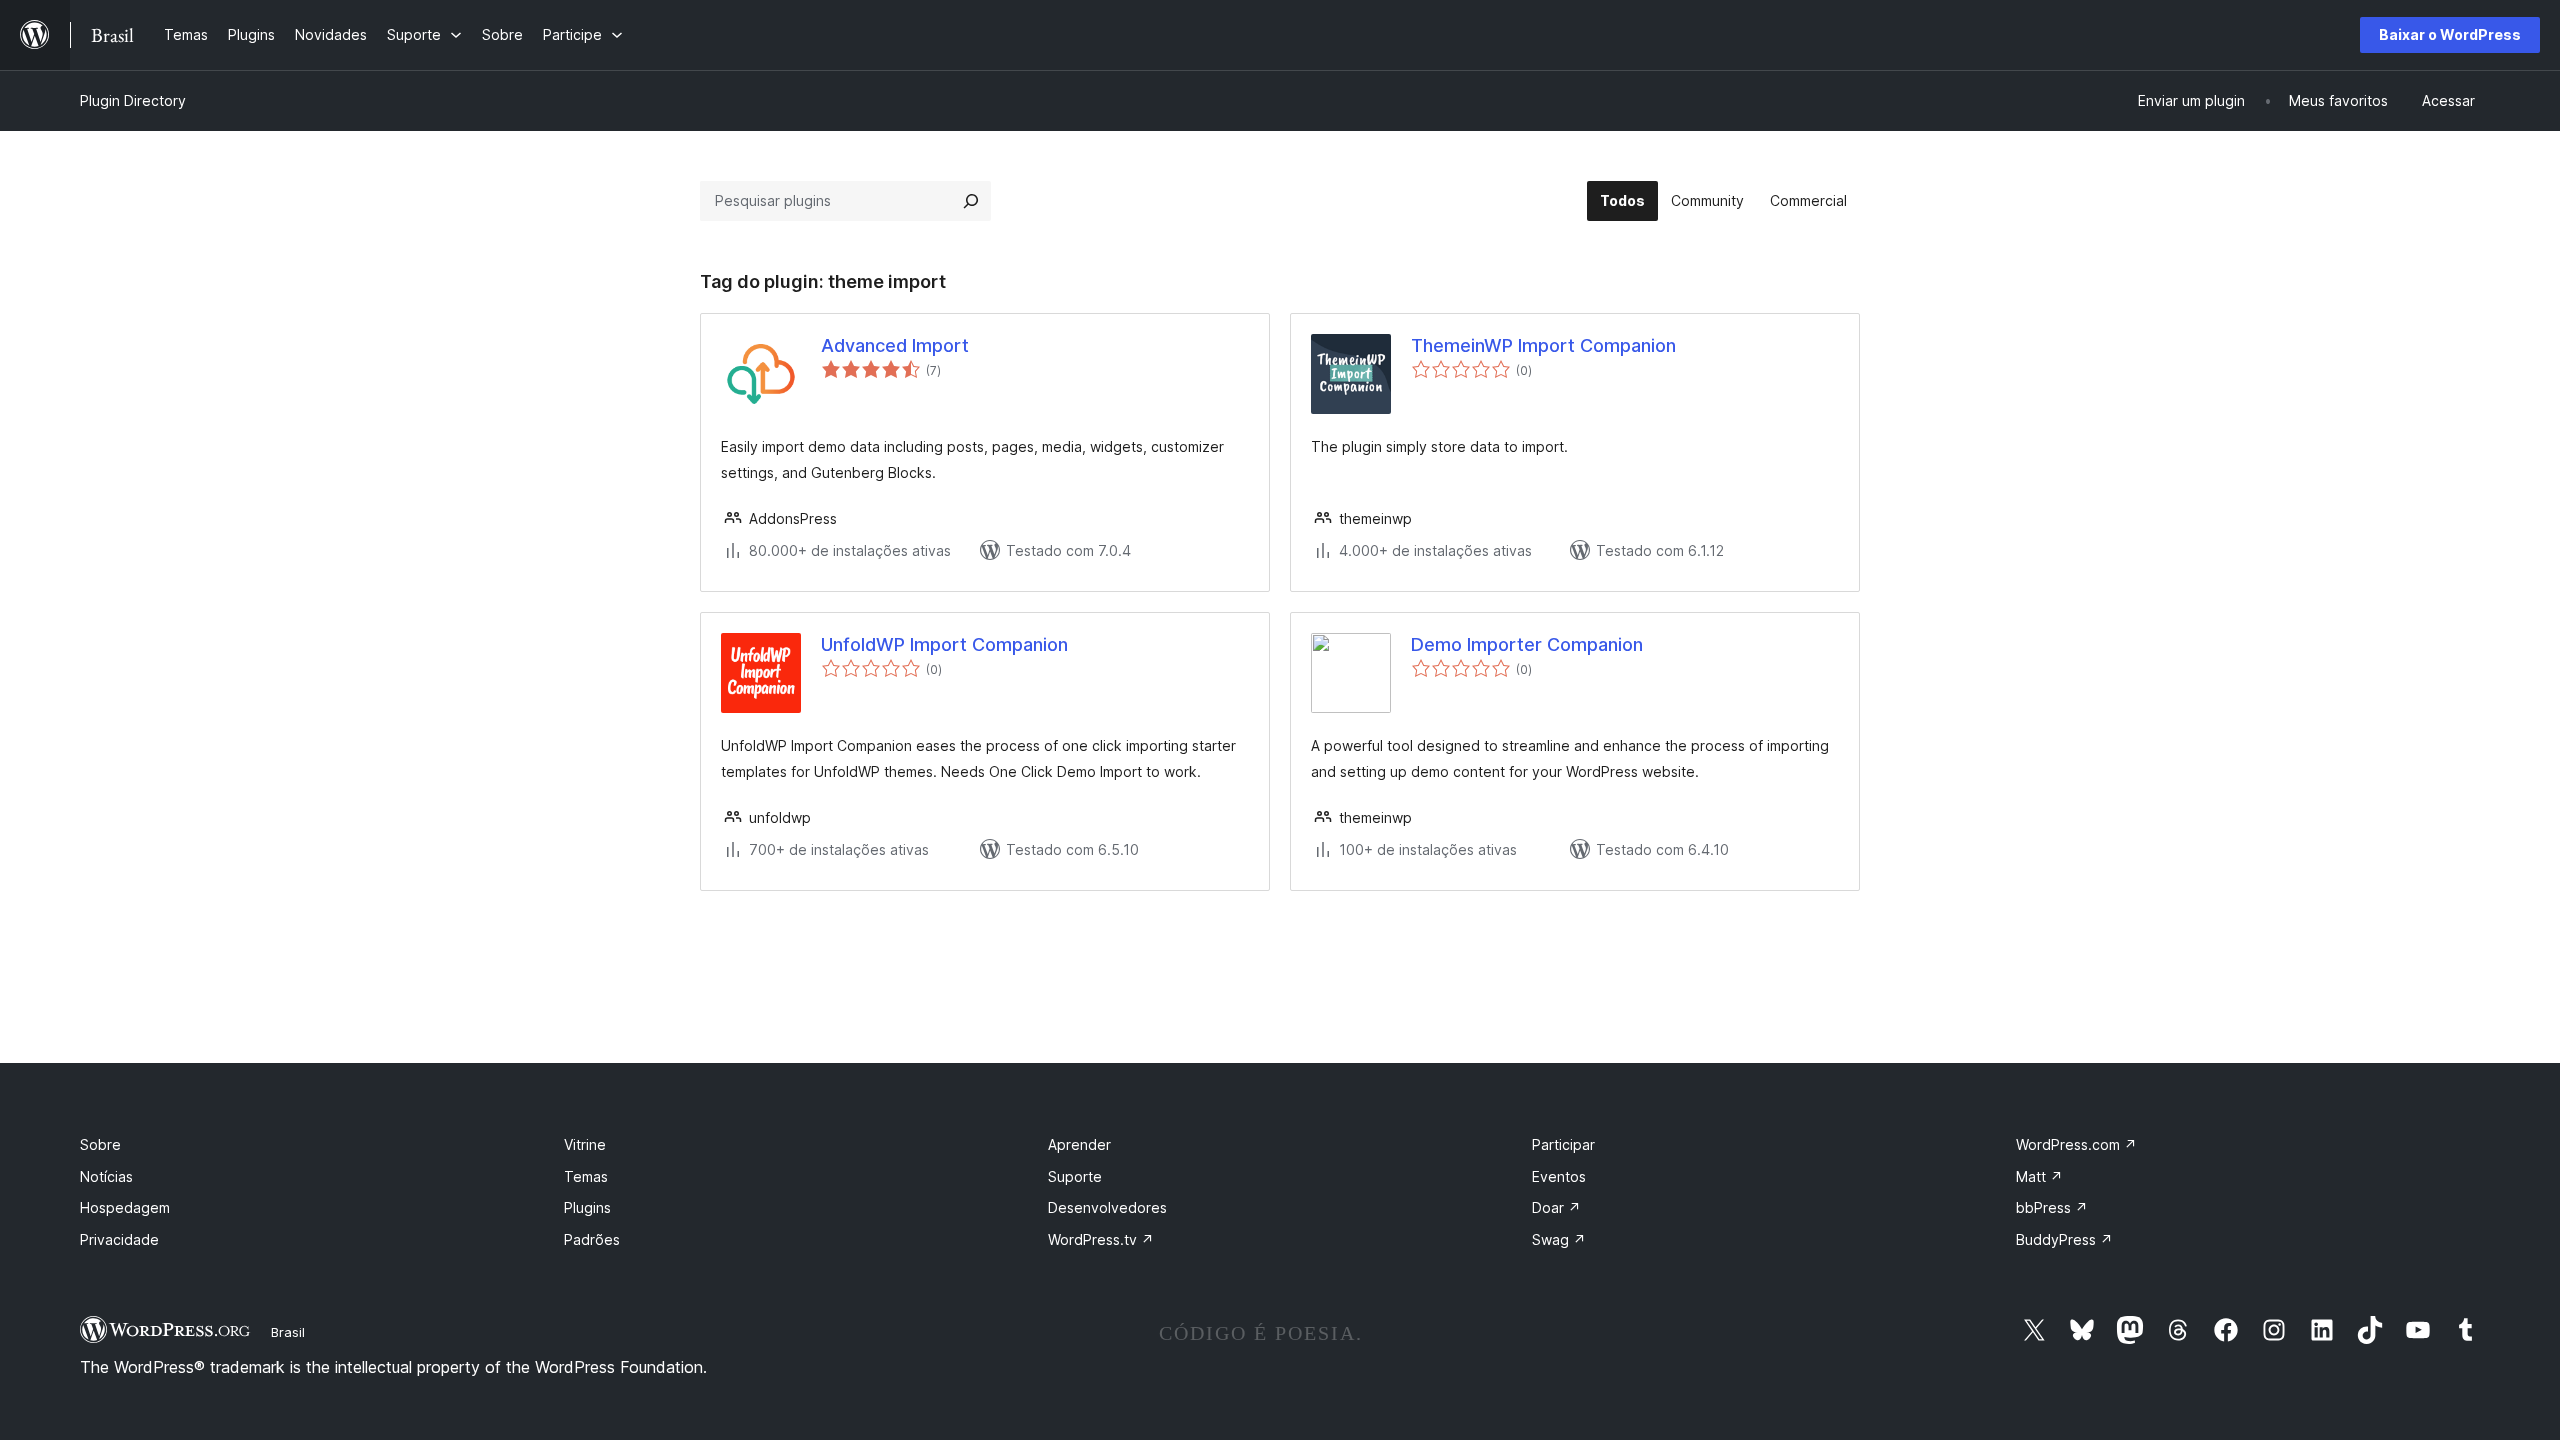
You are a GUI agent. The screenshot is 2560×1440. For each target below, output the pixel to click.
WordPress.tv (1101, 1239)
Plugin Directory (133, 100)
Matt (2039, 1176)
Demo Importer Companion (1527, 644)
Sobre (100, 1144)
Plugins (587, 1207)
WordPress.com (2076, 1144)
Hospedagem (125, 1207)
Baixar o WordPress (2450, 34)
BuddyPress (2064, 1239)
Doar (1556, 1207)
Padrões (592, 1239)
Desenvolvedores (1107, 1207)
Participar (1563, 1144)
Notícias (106, 1176)
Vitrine (585, 1144)
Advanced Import (895, 345)
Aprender (1079, 1144)
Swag (1559, 1239)
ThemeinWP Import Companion (1543, 345)
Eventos (1559, 1176)
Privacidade (119, 1239)
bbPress (2052, 1207)
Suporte (1075, 1176)
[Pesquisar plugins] (971, 201)
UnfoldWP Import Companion (944, 644)
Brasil (288, 1332)
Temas (586, 1176)
